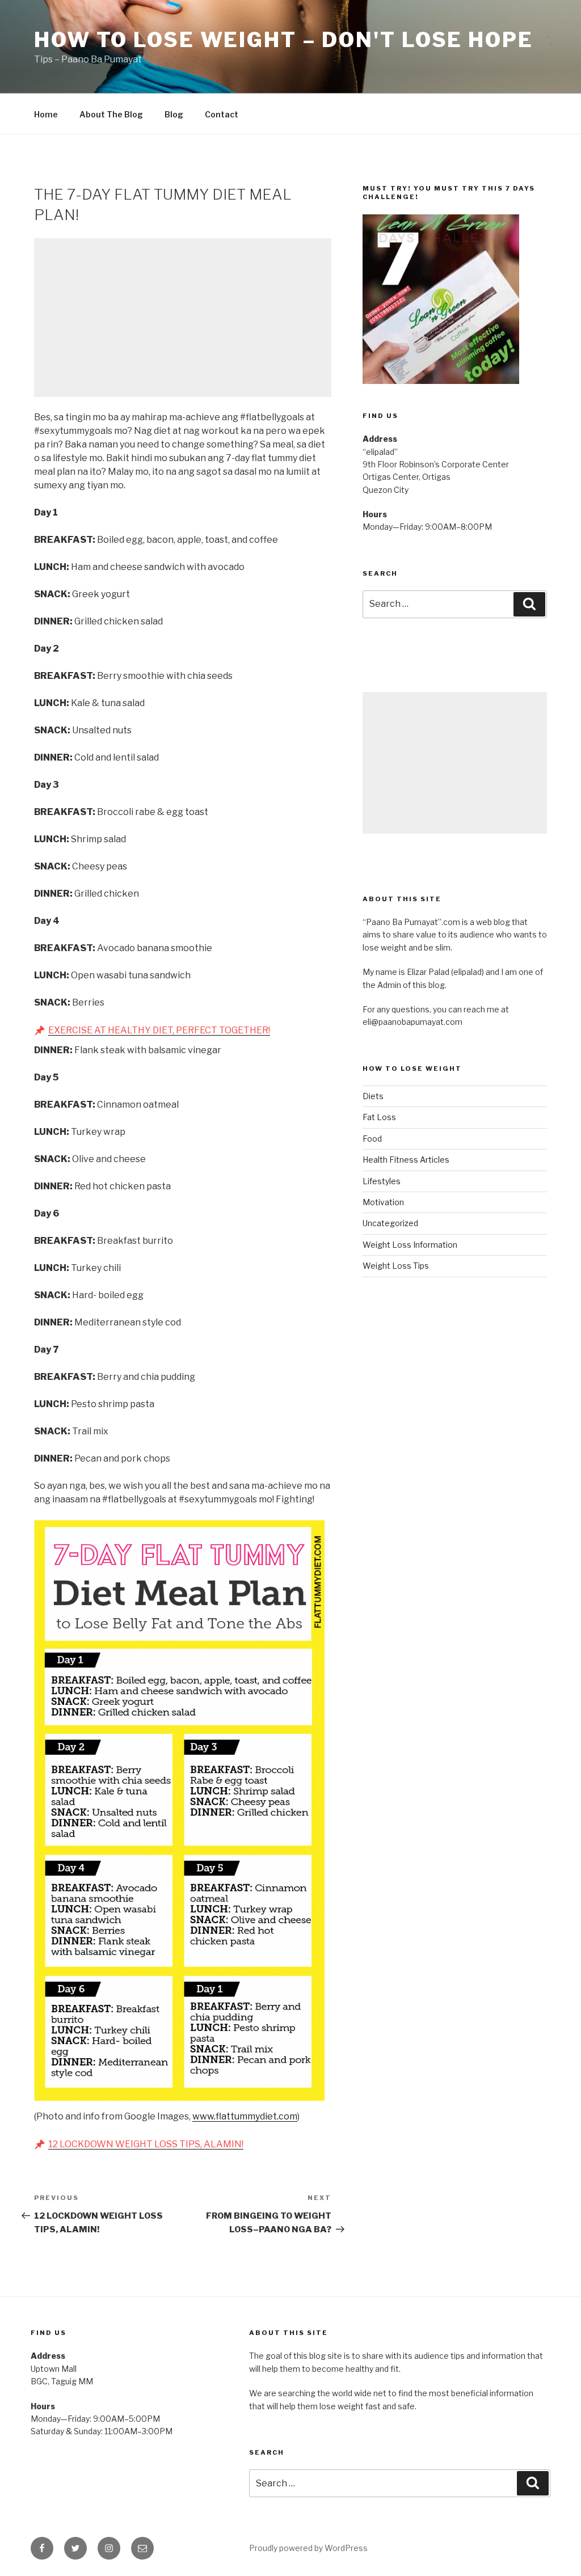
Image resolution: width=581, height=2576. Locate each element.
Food (372, 1139)
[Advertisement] (183, 318)
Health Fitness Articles (406, 1160)
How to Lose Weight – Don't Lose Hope (284, 40)
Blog (174, 114)
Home (46, 114)
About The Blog (111, 114)
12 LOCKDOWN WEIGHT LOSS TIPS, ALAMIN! (146, 2144)
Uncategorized (390, 1223)
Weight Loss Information (410, 1245)
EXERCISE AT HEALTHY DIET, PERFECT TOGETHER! (159, 1030)
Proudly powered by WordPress (308, 2548)
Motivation (383, 1202)
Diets (373, 1096)
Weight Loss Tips (396, 1266)
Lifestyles (382, 1181)
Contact (222, 114)
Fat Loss (379, 1117)
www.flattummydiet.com (245, 2116)
